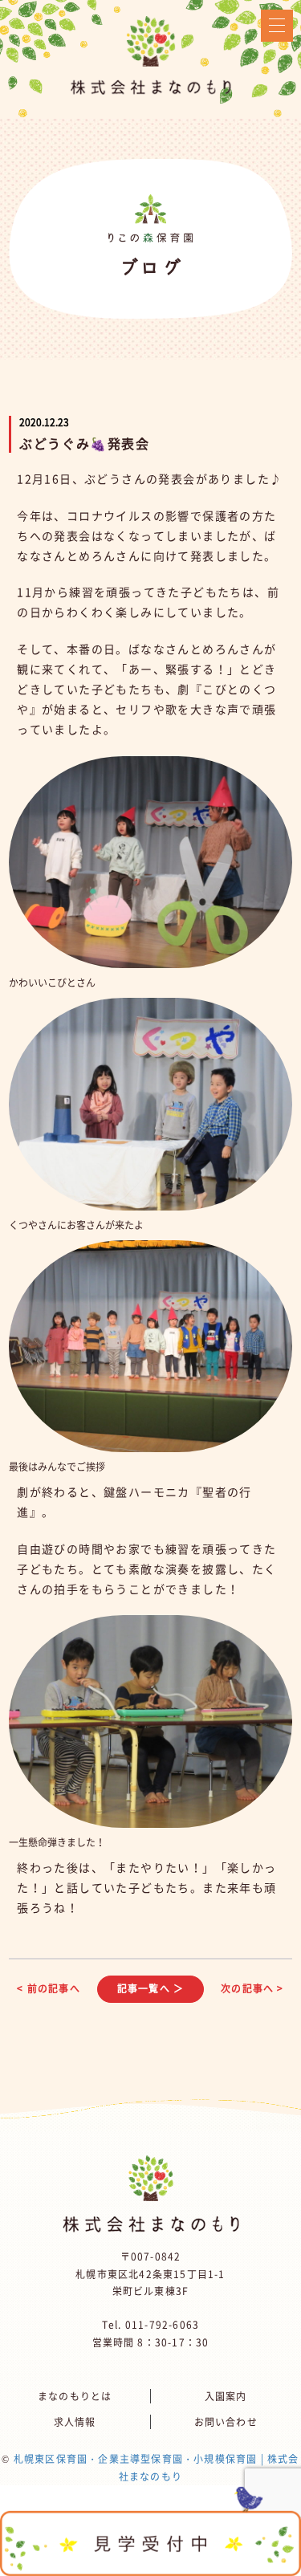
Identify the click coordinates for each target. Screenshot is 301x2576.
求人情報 (75, 2422)
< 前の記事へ (48, 1988)
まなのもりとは (75, 2396)
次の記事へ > (252, 1988)
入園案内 (226, 2396)
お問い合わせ (226, 2422)
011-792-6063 (162, 2325)
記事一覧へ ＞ (150, 1988)
